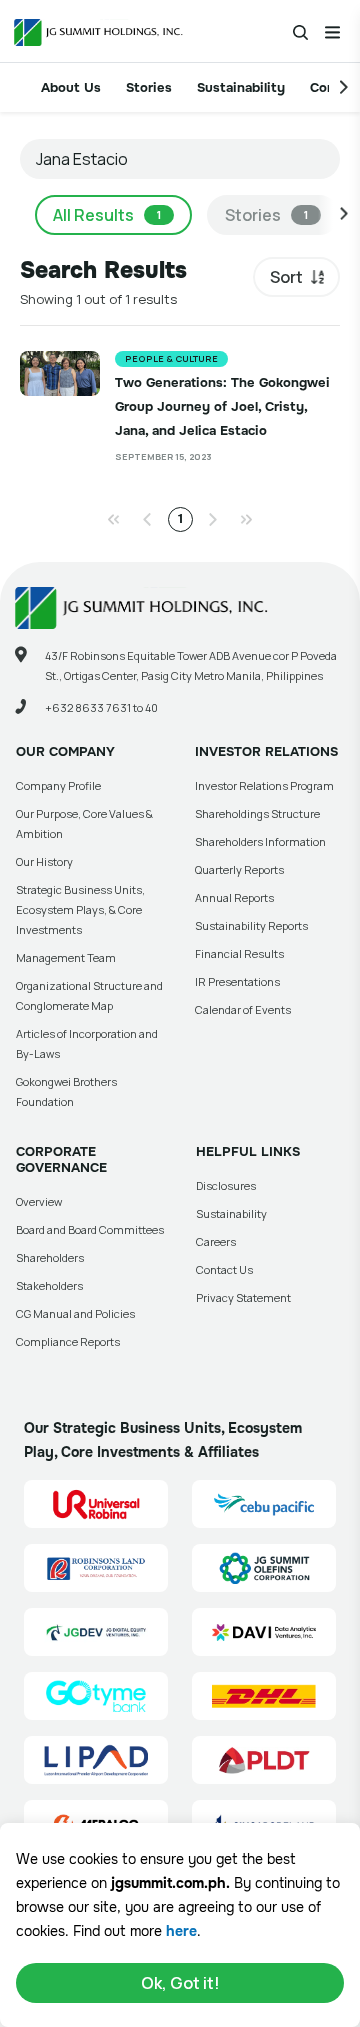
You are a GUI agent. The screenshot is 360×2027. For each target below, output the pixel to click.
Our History (44, 861)
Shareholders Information (260, 841)
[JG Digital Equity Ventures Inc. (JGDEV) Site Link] (96, 1632)
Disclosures (226, 1185)
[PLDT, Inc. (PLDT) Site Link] (264, 1760)
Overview (39, 1201)
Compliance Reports (68, 1341)
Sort (286, 277)
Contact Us (224, 1269)
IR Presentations (237, 981)
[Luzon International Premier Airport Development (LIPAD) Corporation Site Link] (96, 1760)
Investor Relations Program (264, 785)
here (181, 1931)
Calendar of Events (243, 1009)
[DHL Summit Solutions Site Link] (264, 1696)
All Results (107, 215)
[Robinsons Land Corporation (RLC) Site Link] (96, 1568)
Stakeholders (49, 1285)
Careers (216, 1241)
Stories (149, 87)
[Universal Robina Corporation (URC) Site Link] (96, 1504)
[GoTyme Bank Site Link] (96, 1696)
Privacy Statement (243, 1297)
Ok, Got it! (180, 1983)
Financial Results (239, 953)
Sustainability (241, 87)
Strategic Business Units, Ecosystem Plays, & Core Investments (80, 909)
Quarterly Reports (239, 869)
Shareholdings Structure (257, 813)
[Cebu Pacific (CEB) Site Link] (264, 1504)
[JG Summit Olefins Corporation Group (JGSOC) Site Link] (264, 1568)
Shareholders (50, 1257)
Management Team (66, 957)
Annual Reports (234, 897)
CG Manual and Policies (75, 1313)
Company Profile (58, 785)
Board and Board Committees (90, 1229)
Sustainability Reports (251, 925)
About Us (71, 87)
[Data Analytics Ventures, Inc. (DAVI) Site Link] (264, 1632)
